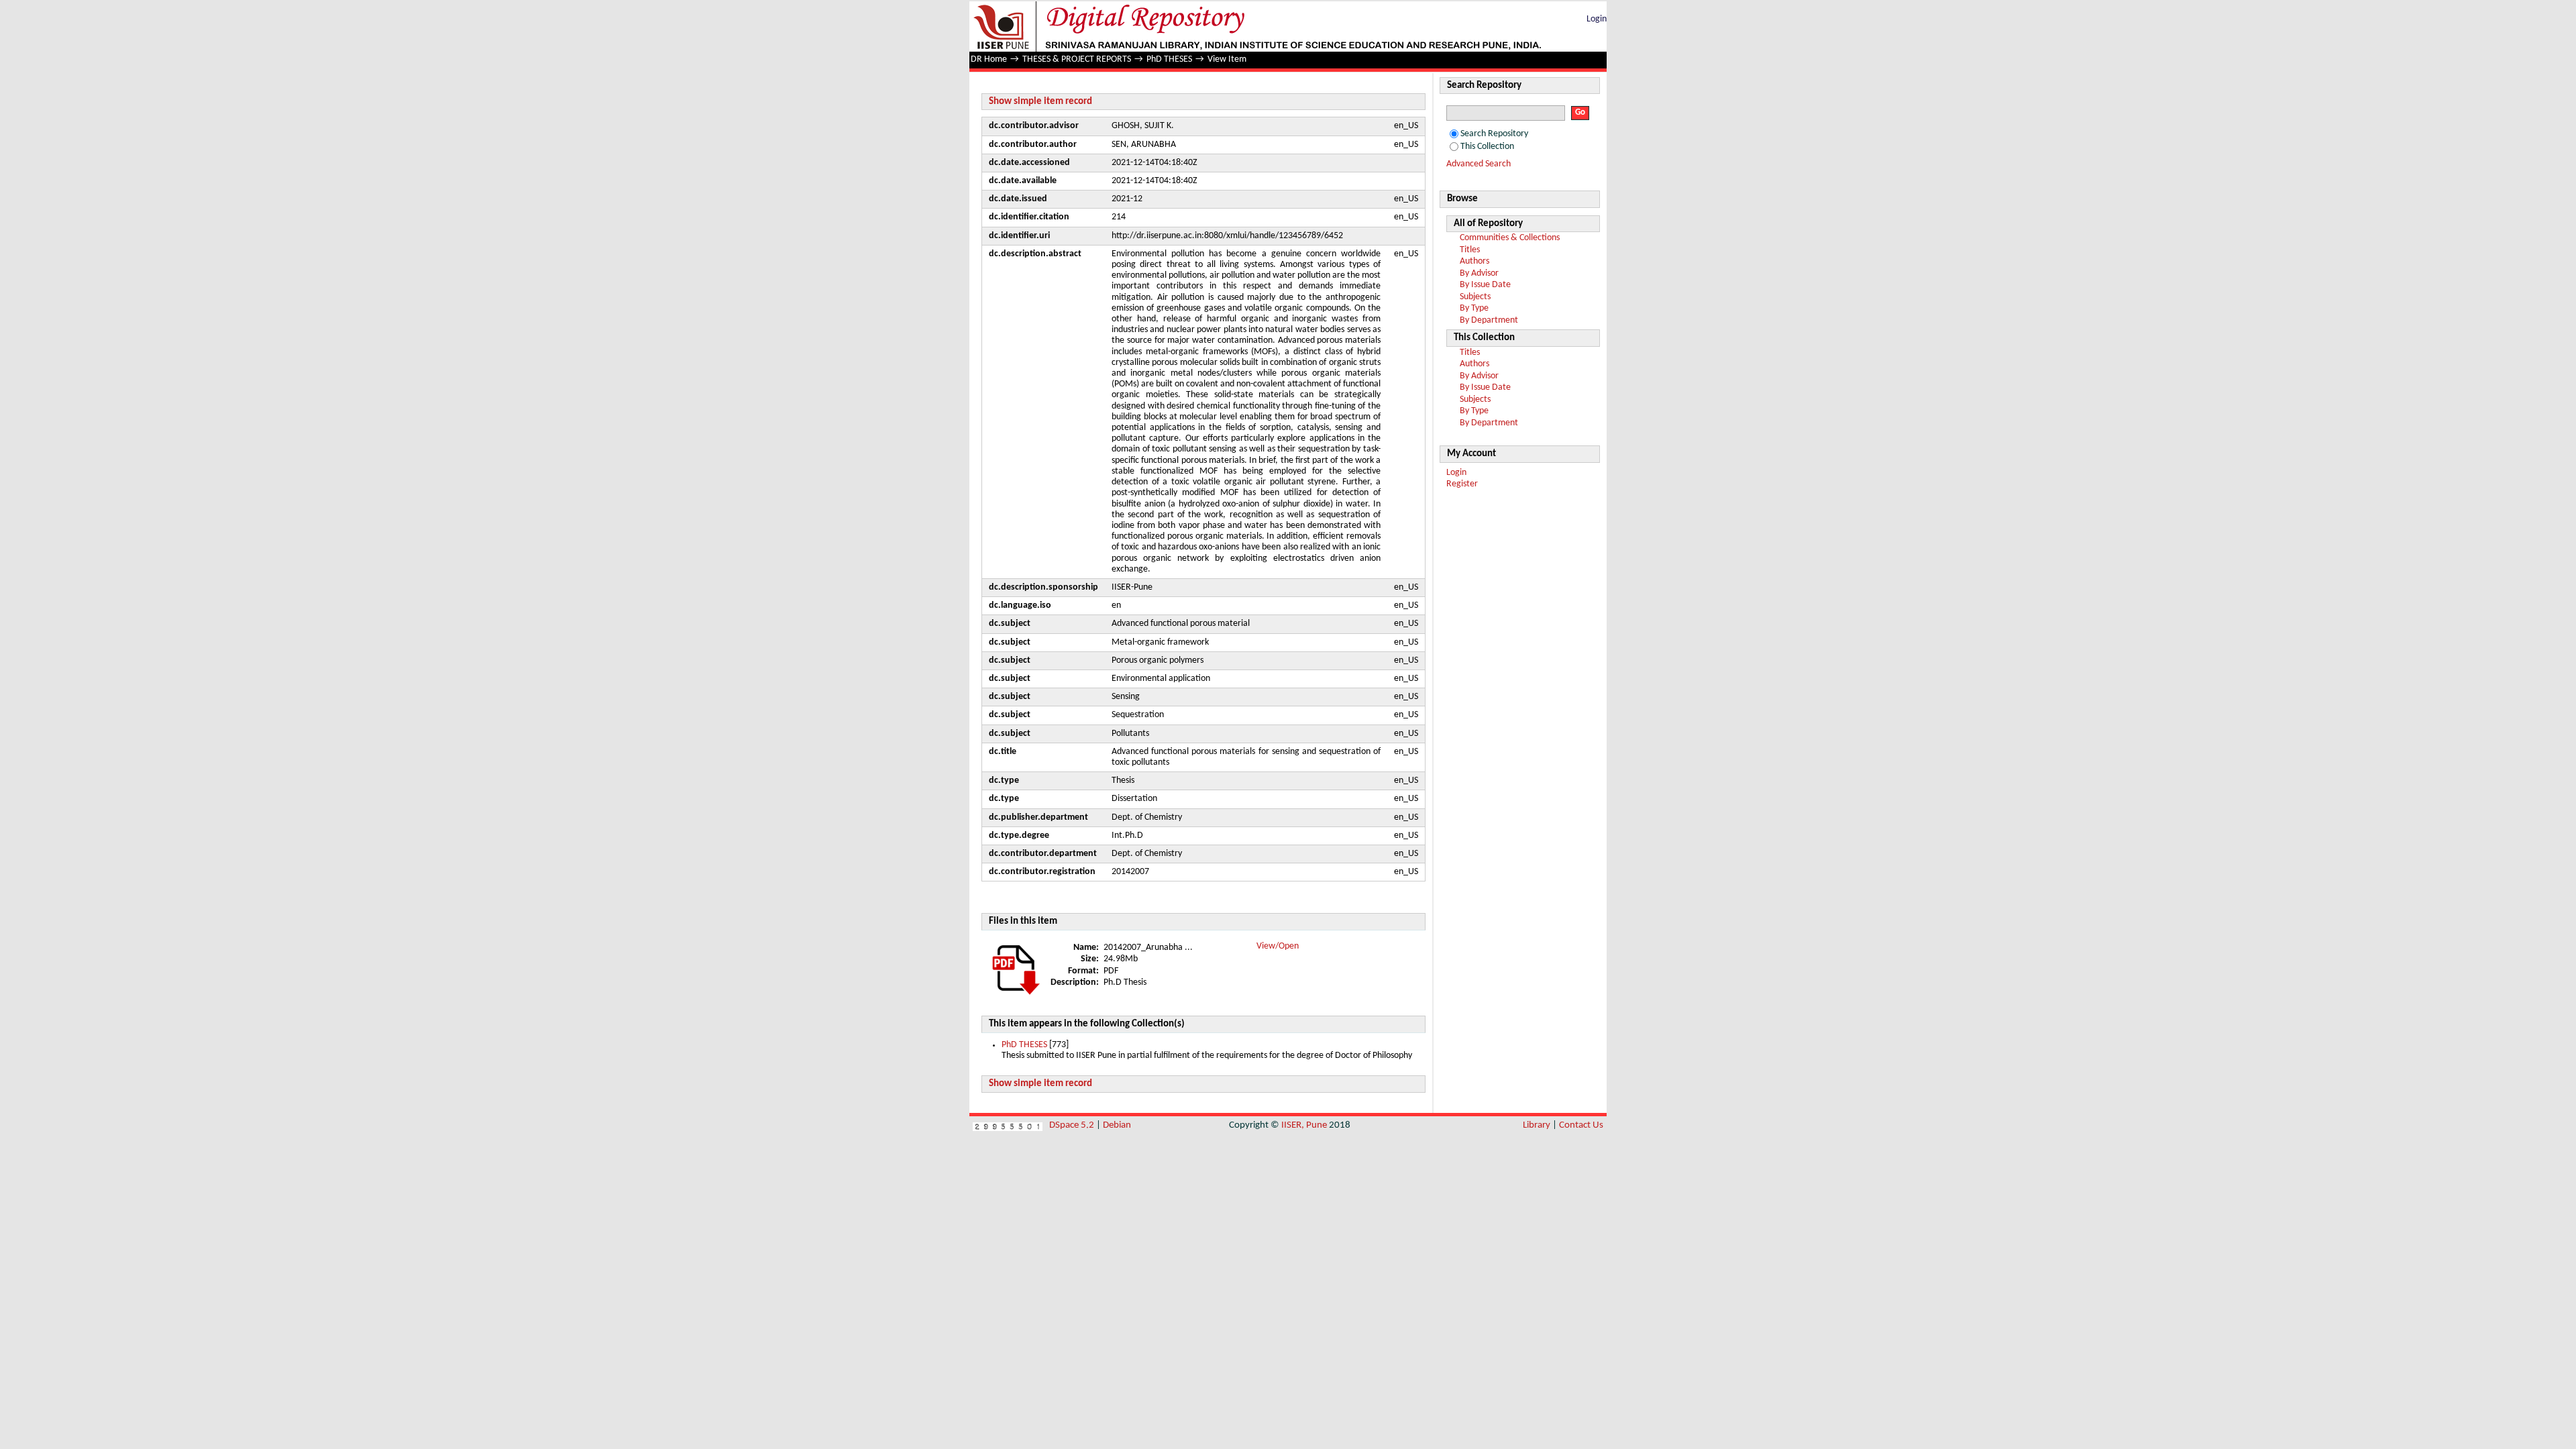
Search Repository (1494, 134)
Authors (1474, 261)
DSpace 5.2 (1073, 1125)
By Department (1489, 320)
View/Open (1278, 946)
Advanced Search (1479, 164)
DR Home (989, 59)
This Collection (1487, 147)
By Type (1474, 308)
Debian (1117, 1125)
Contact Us (1581, 1125)
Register (1462, 484)
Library (1537, 1125)
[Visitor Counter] (1008, 1125)
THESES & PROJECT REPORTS (1077, 59)
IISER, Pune (1304, 1125)
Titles (1470, 250)
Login (1597, 19)
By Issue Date (1485, 285)
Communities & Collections (1510, 238)
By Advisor (1479, 273)
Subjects (1475, 297)
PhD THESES (1169, 59)
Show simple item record (1040, 102)
